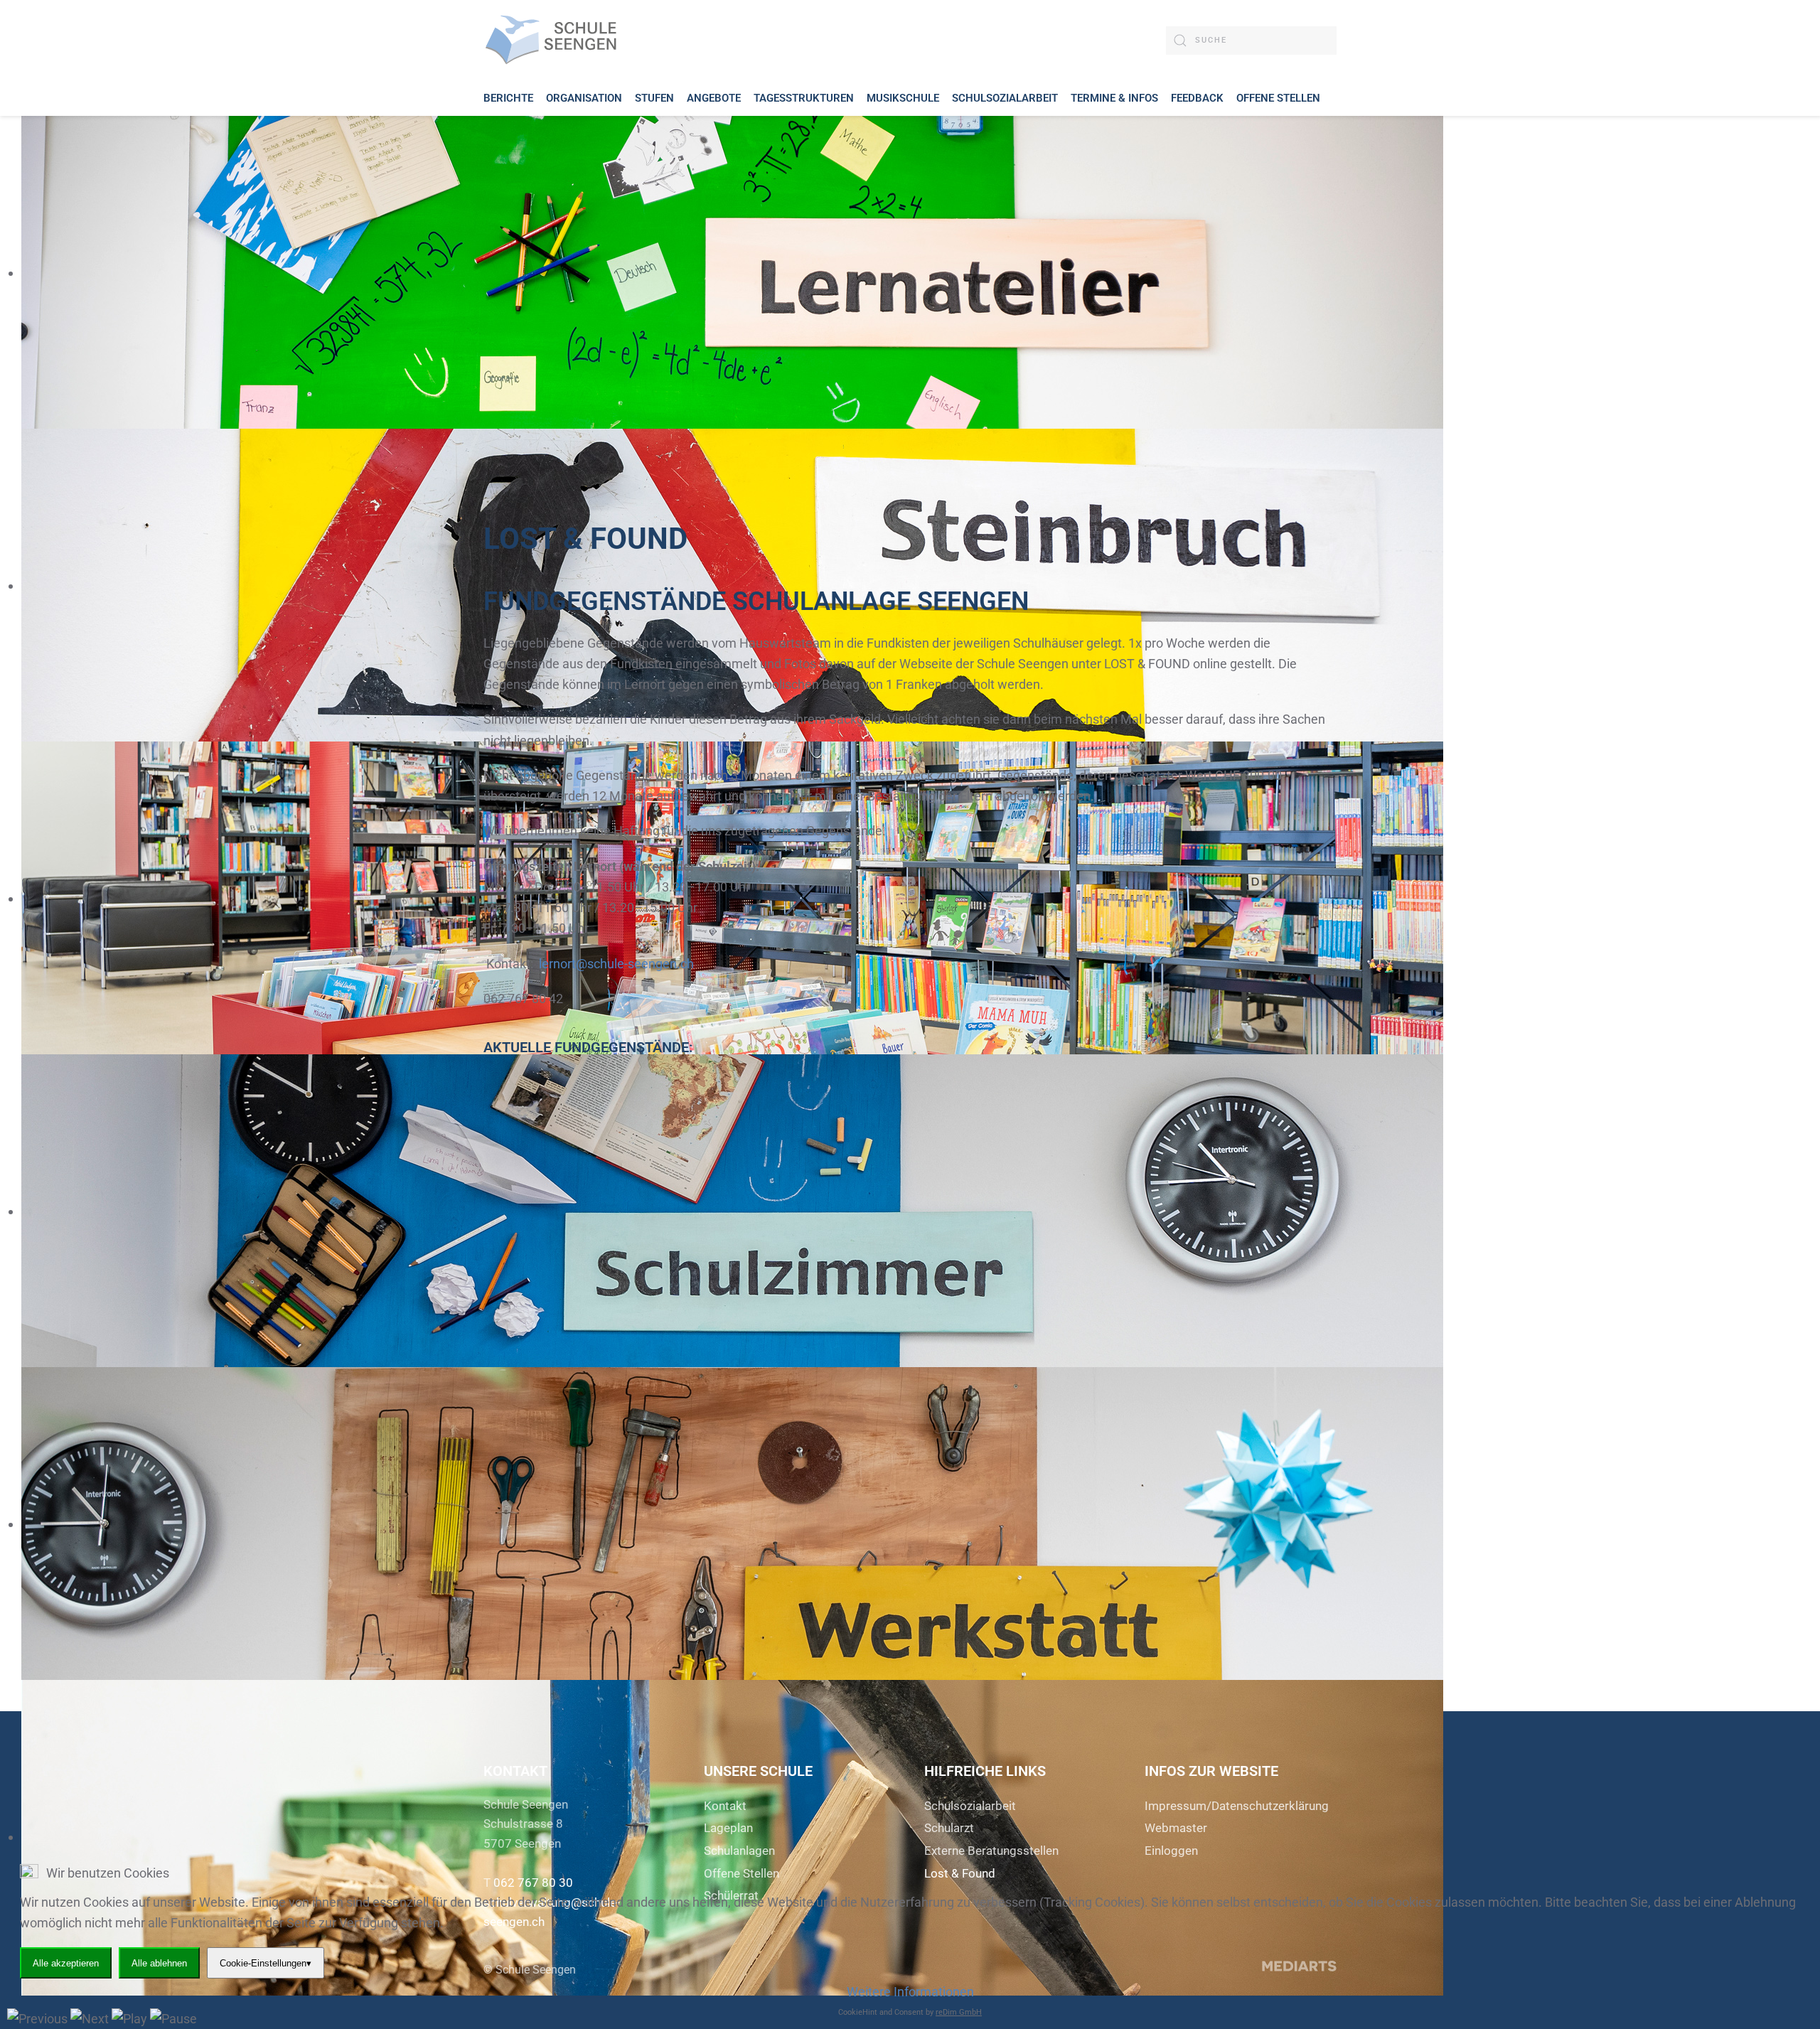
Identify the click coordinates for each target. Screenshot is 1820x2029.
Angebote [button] (714, 98)
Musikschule (903, 98)
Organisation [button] (584, 98)
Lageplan (728, 1828)
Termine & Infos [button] (1114, 98)
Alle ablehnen (159, 1963)
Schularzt (949, 1828)
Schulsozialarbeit (970, 1806)
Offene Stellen (1278, 98)
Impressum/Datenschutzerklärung (1237, 1806)
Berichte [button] (508, 98)
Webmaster (1176, 1828)
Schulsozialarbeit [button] (1005, 98)
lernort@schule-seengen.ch (616, 964)
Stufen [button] (654, 98)
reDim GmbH (959, 2012)
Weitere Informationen (910, 1992)
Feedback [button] (1197, 98)
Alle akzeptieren (66, 1963)
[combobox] (1251, 41)
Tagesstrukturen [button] (804, 98)
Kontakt (725, 1806)
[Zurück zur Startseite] (555, 40)
